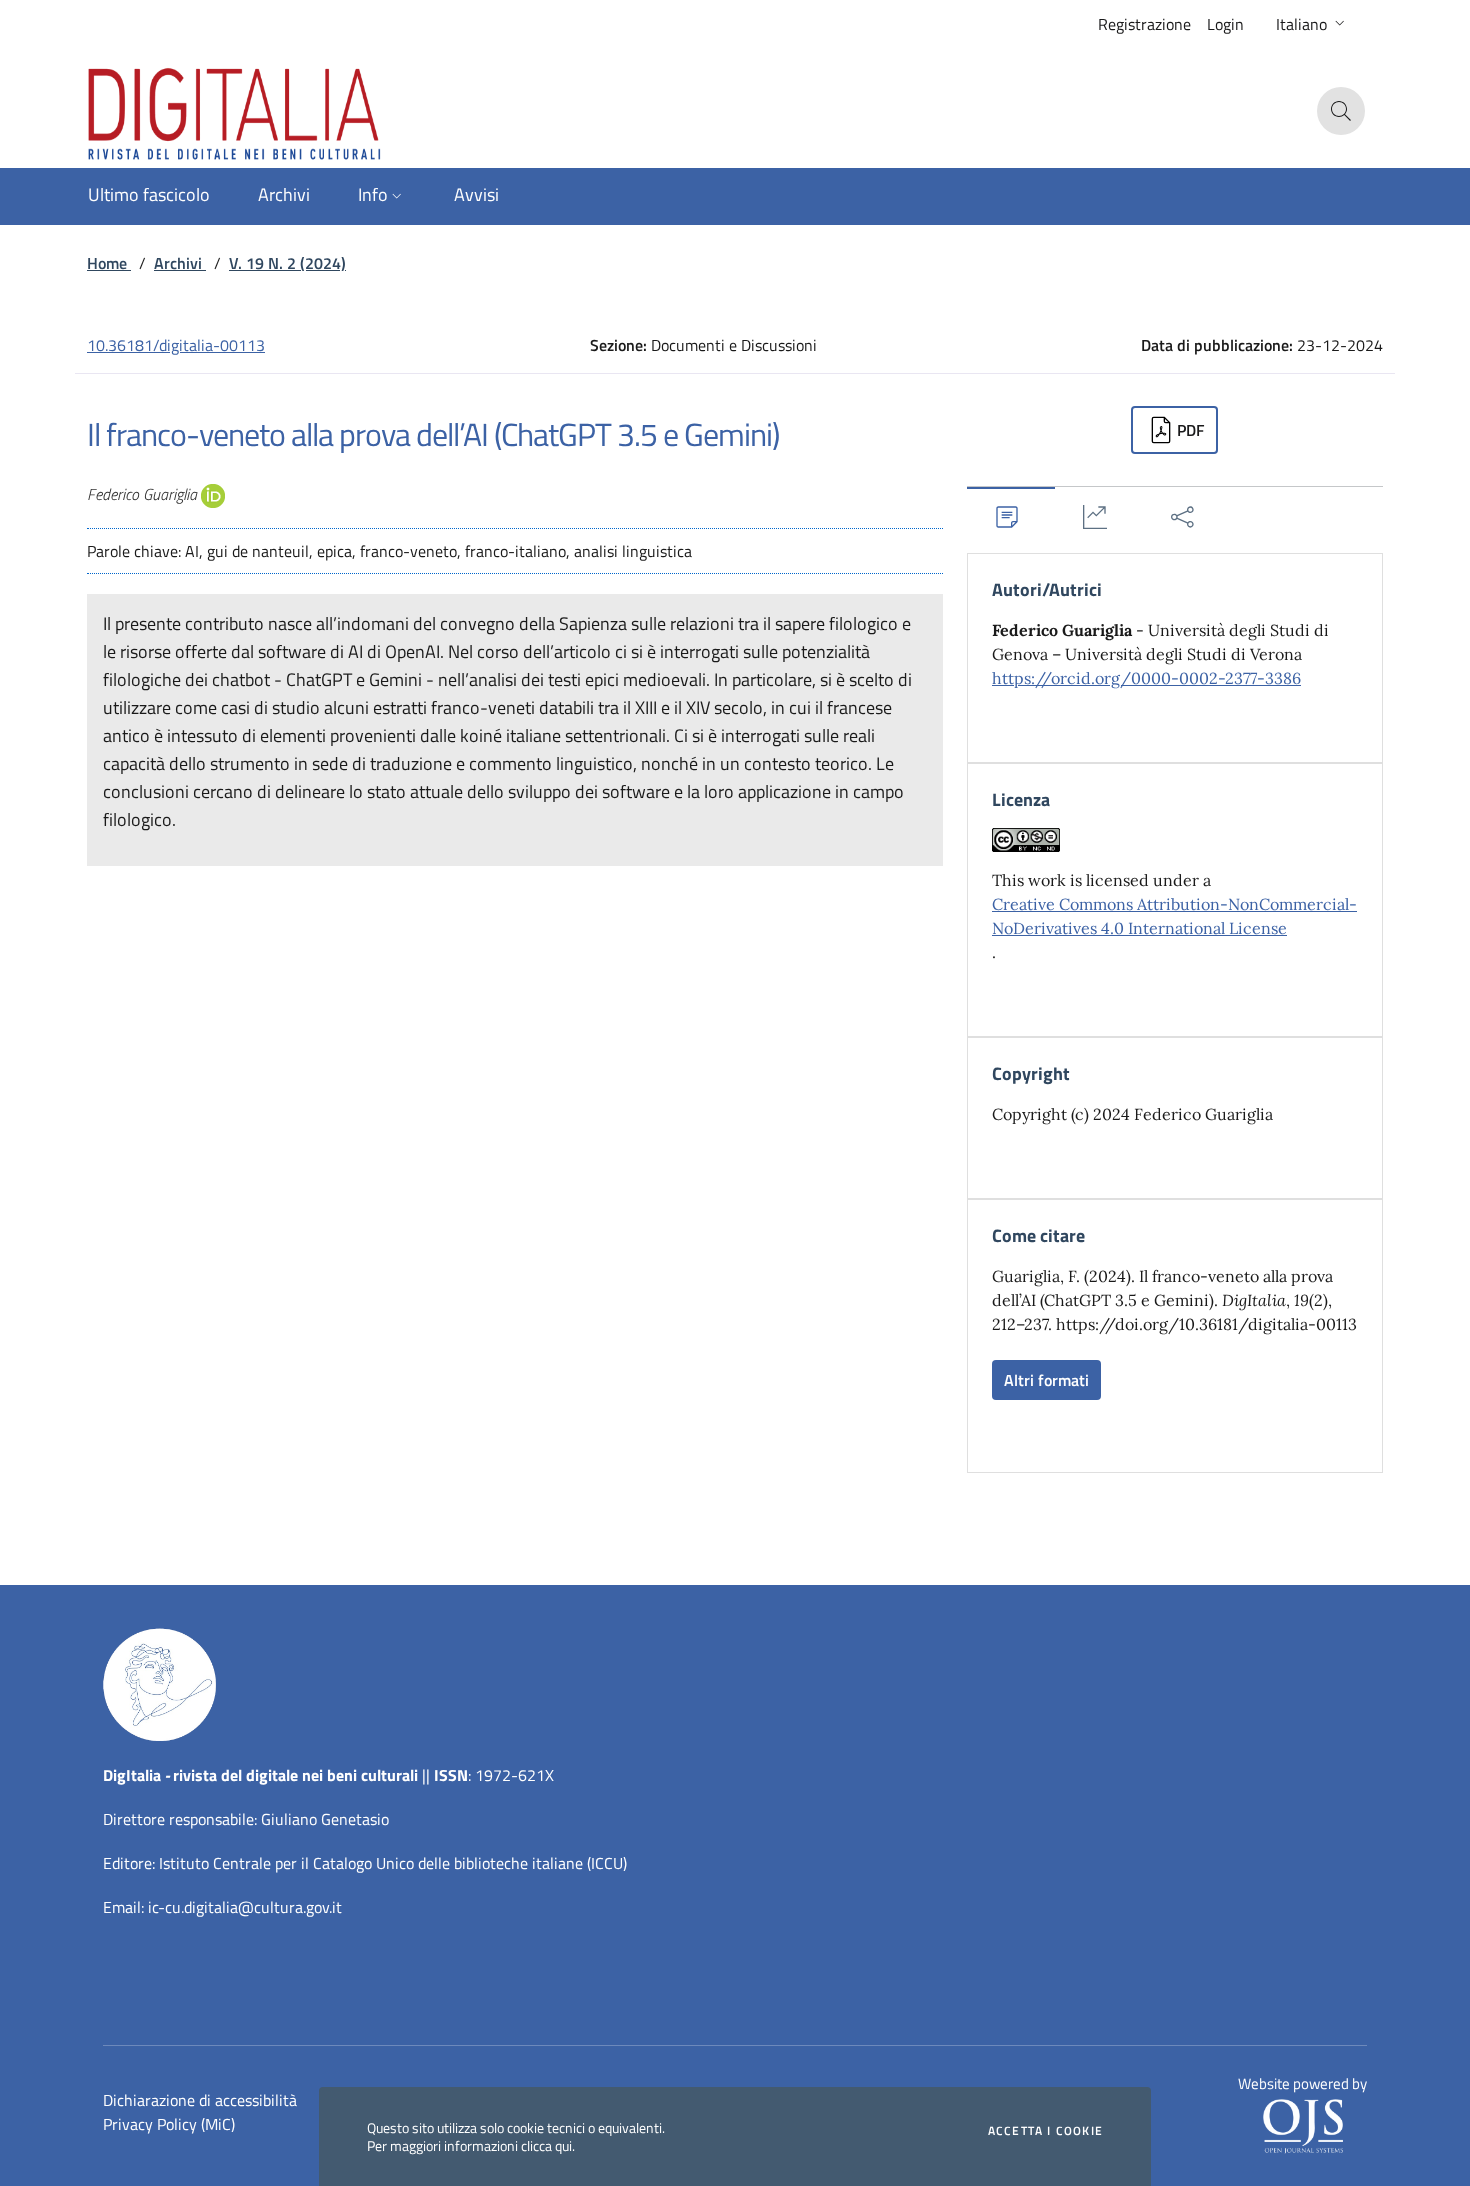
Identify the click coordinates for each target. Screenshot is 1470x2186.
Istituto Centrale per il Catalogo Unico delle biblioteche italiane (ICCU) (393, 1863)
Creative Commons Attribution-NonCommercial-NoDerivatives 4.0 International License (1174, 916)
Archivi (180, 263)
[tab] (1011, 516)
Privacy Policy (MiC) (169, 2124)
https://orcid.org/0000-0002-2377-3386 (1146, 678)
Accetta (1045, 2131)
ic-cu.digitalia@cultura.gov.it (245, 1907)
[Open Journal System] (1303, 2125)
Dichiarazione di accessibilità (200, 2100)
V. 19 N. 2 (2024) (287, 263)
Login (1225, 24)
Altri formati (1046, 1380)
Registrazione (1144, 24)
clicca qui (546, 2145)
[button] (1312, 24)
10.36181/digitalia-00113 (176, 345)
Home (109, 263)
